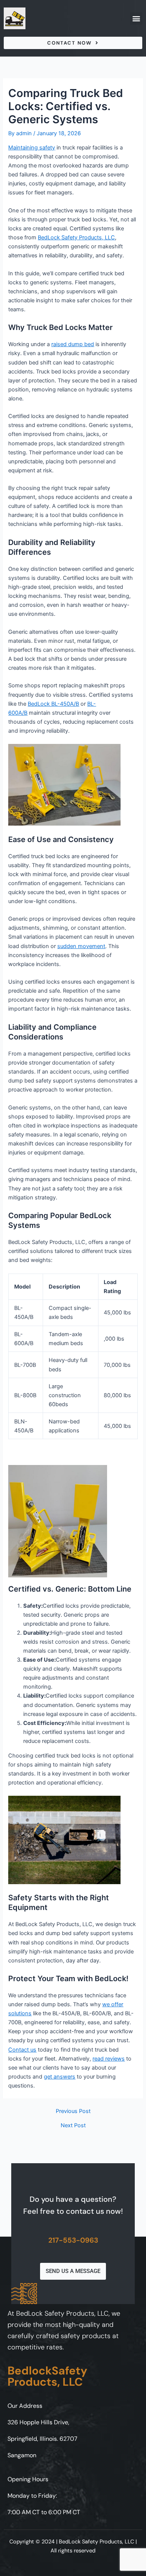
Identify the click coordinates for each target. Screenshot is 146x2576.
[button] (136, 19)
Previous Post (73, 2111)
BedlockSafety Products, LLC (47, 2376)
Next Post (73, 2126)
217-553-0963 (73, 2240)
